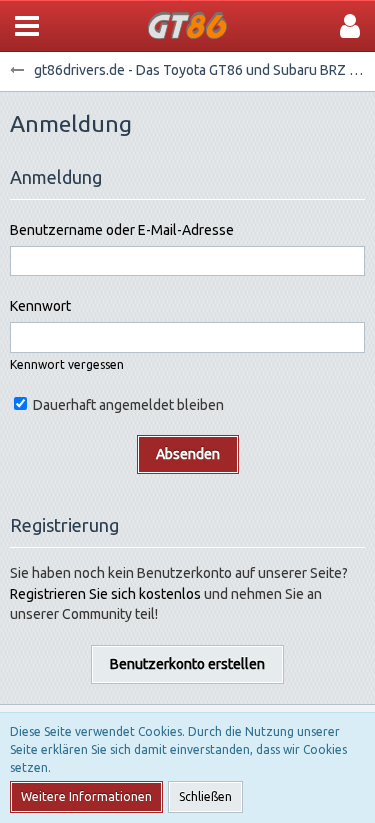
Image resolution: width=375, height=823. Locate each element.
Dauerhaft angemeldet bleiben (127, 405)
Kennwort (40, 306)
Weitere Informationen (86, 796)
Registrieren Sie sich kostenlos (105, 594)
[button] (27, 26)
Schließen (205, 796)
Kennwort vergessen (67, 364)
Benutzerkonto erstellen (187, 664)
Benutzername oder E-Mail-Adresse (122, 230)
